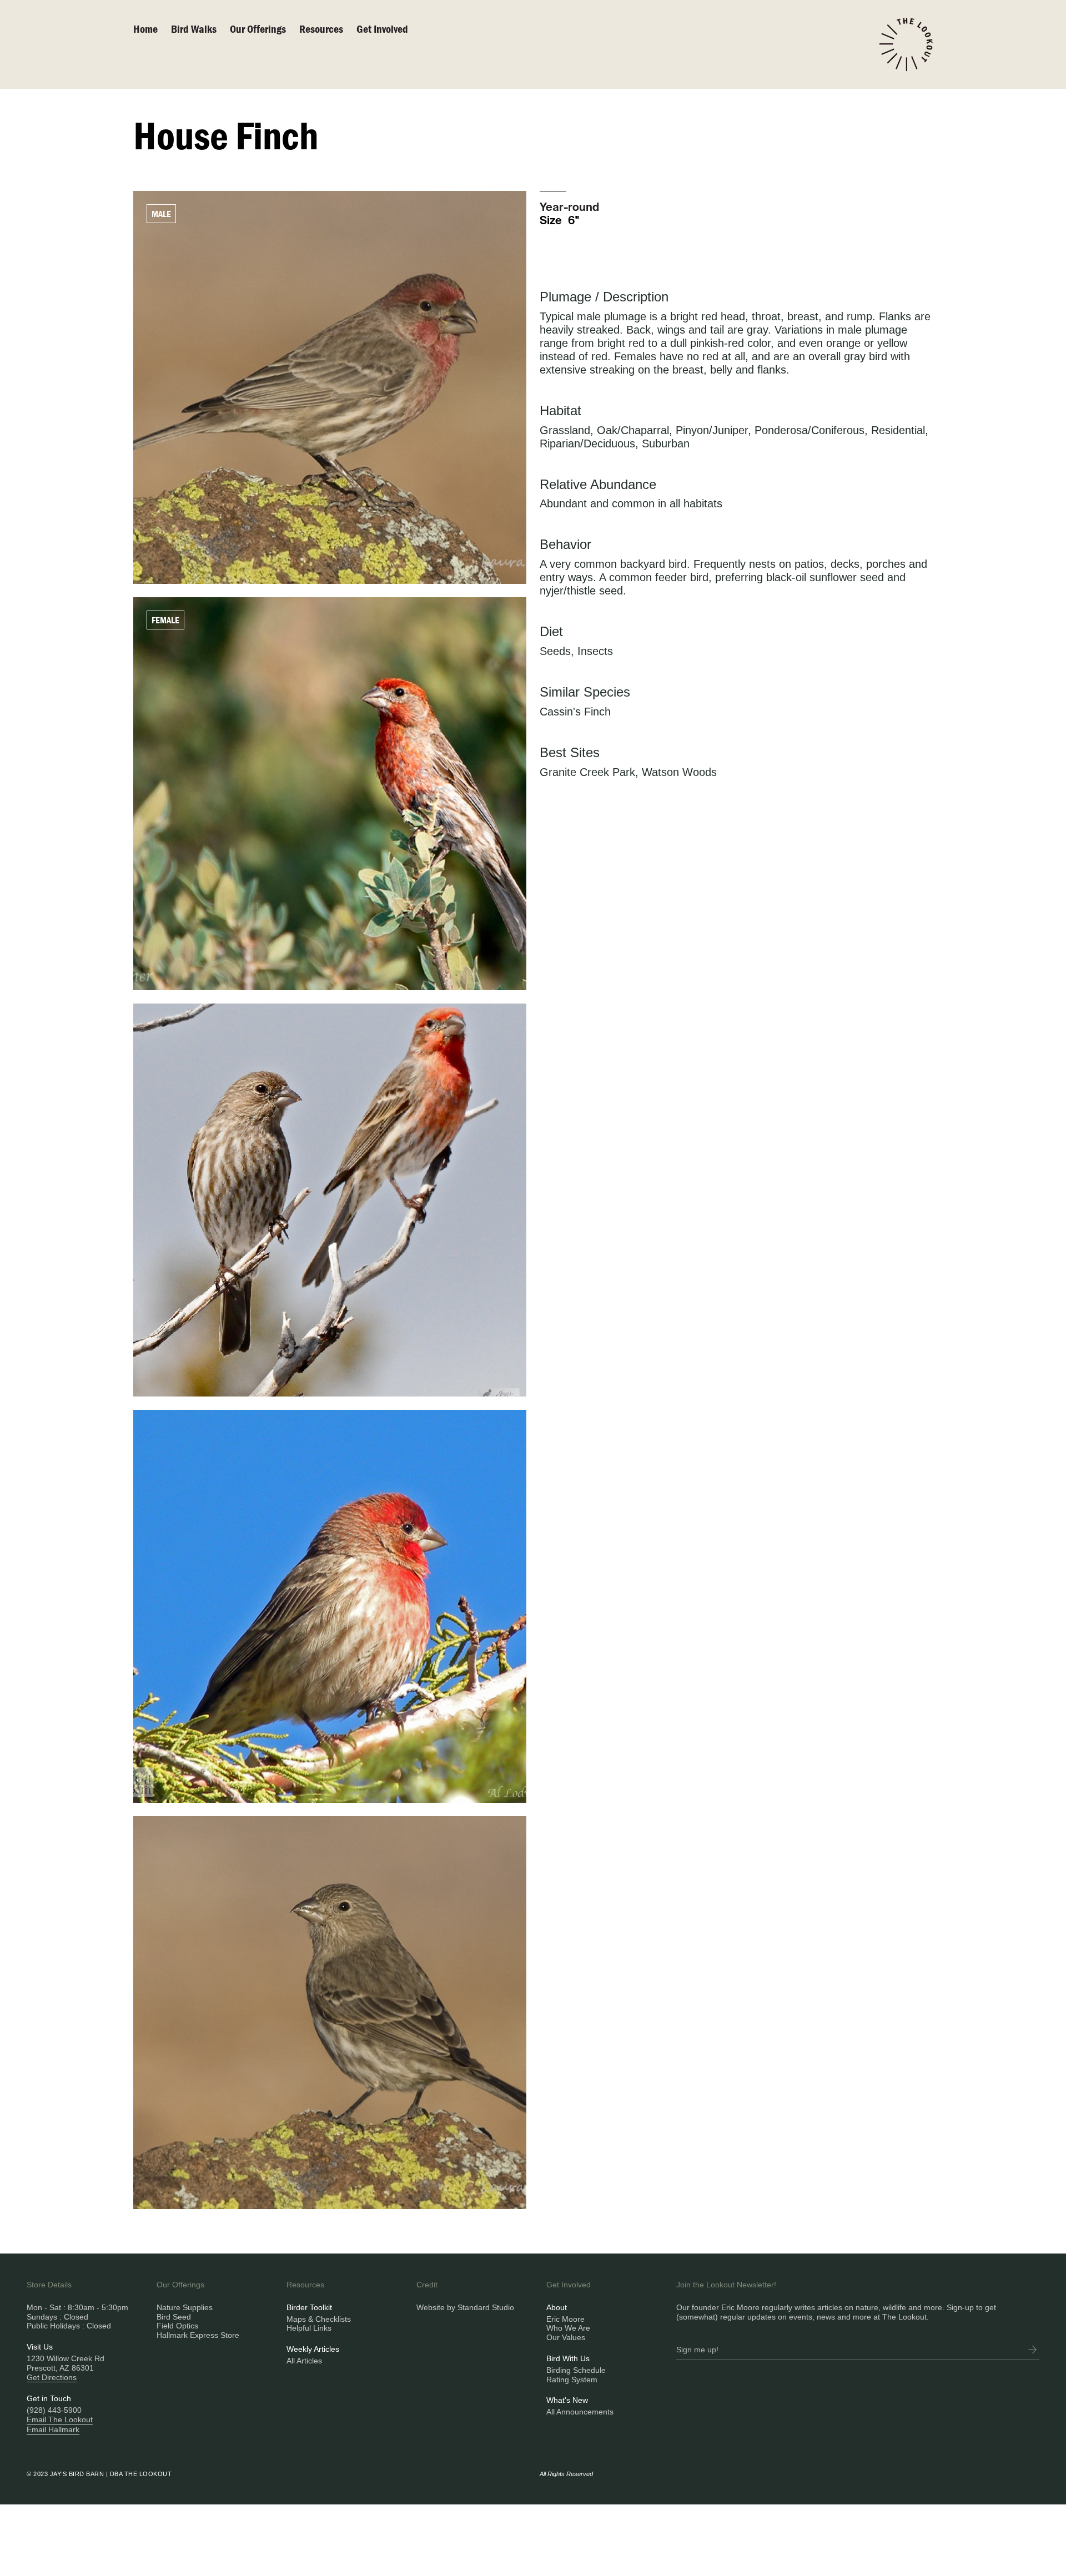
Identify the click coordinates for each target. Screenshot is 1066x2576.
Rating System (572, 2380)
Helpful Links (309, 2328)
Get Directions (52, 2377)
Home (145, 29)
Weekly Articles (313, 2349)
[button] (265, 29)
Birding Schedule (576, 2370)
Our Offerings (258, 29)
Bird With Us (568, 2358)
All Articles (304, 2361)
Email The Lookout (60, 2419)
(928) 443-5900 (54, 2410)
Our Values (566, 2337)
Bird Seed (174, 2317)
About (557, 2307)
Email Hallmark (53, 2429)
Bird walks (194, 29)
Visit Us (40, 2347)
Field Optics (177, 2326)
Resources (321, 29)
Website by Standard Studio (465, 2307)
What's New (567, 2400)
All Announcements (580, 2412)
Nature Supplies (185, 2307)
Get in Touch (49, 2398)
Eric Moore (565, 2319)
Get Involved (382, 29)
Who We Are (568, 2328)
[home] (906, 44)
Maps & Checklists (319, 2319)
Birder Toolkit (309, 2307)
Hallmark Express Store (198, 2335)
